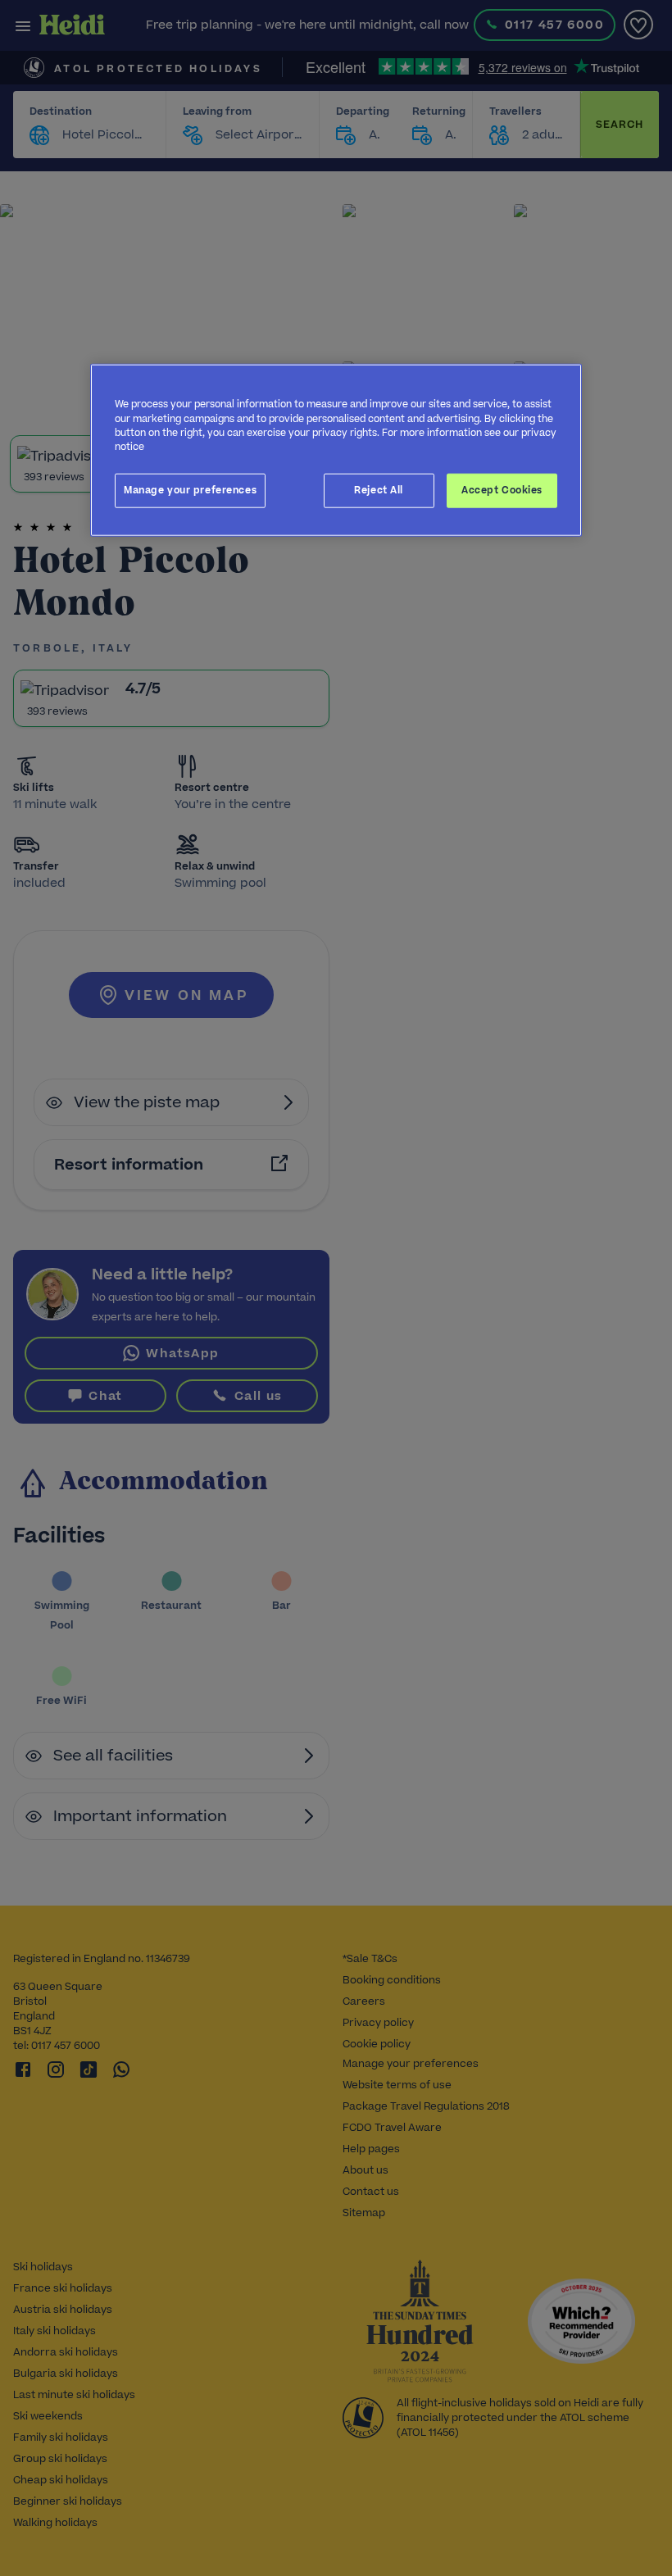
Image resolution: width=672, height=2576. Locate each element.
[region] (336, 450)
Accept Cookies (502, 489)
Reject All (379, 489)
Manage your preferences (190, 489)
